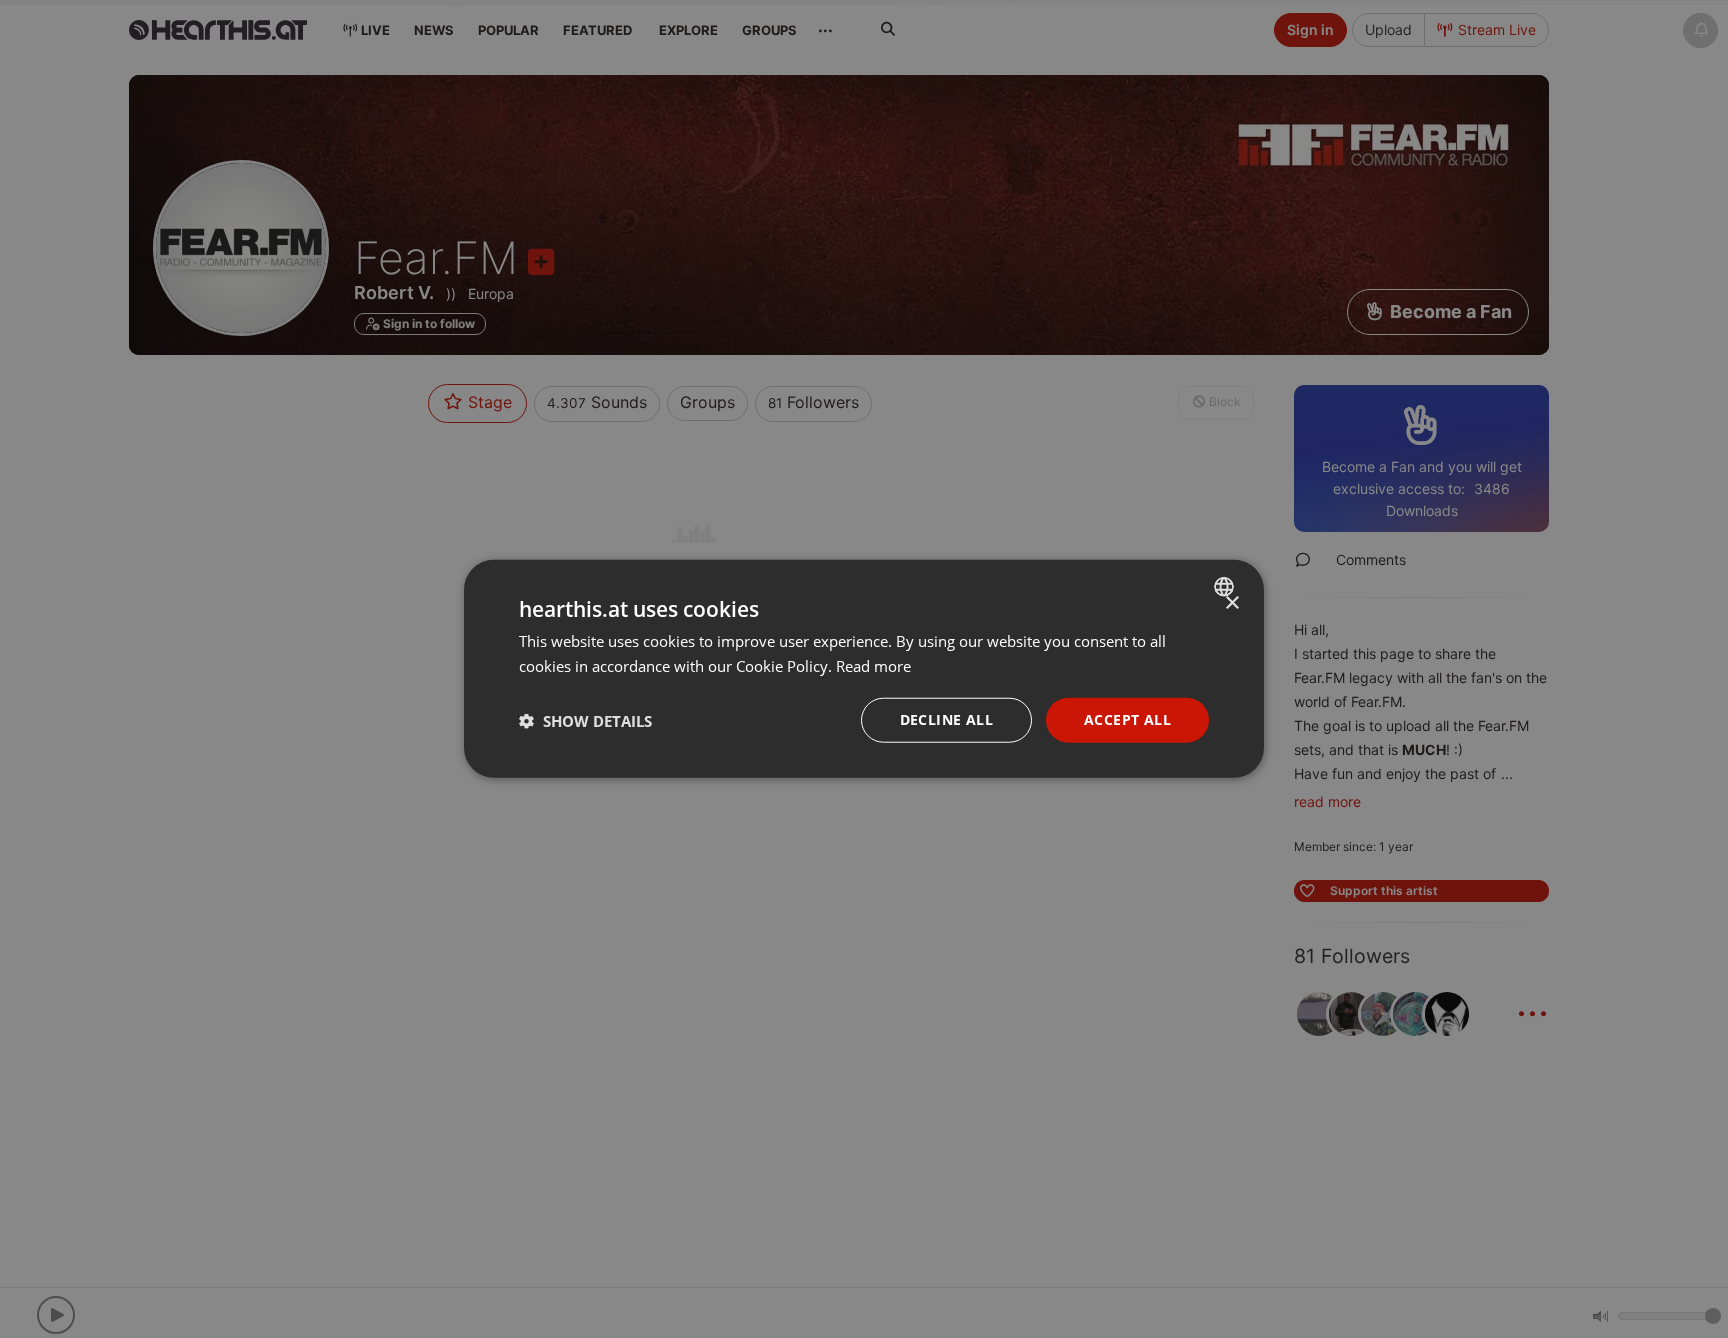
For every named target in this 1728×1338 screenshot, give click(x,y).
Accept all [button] (1127, 720)
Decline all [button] (946, 720)
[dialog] (864, 669)
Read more (873, 666)
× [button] (1231, 603)
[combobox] (1226, 587)
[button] (585, 721)
